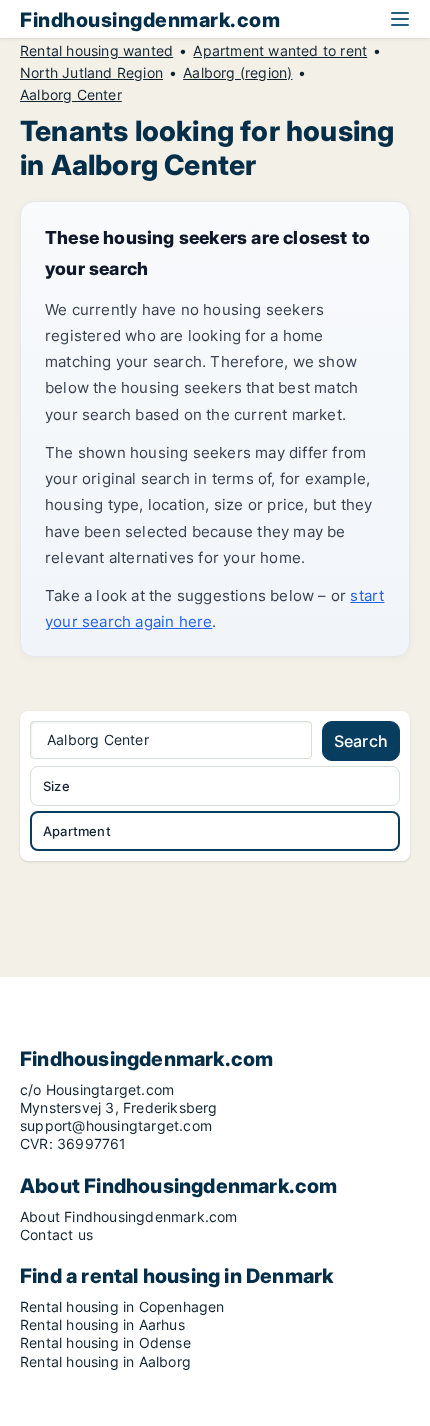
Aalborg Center (71, 95)
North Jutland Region (91, 73)
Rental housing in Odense (105, 1342)
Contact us (56, 1234)
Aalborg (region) (237, 73)
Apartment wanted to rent (280, 51)
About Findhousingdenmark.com (129, 1216)
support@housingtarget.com (116, 1125)
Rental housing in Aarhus (102, 1324)
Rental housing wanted (96, 51)
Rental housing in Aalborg (105, 1361)
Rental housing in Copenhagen (122, 1306)
